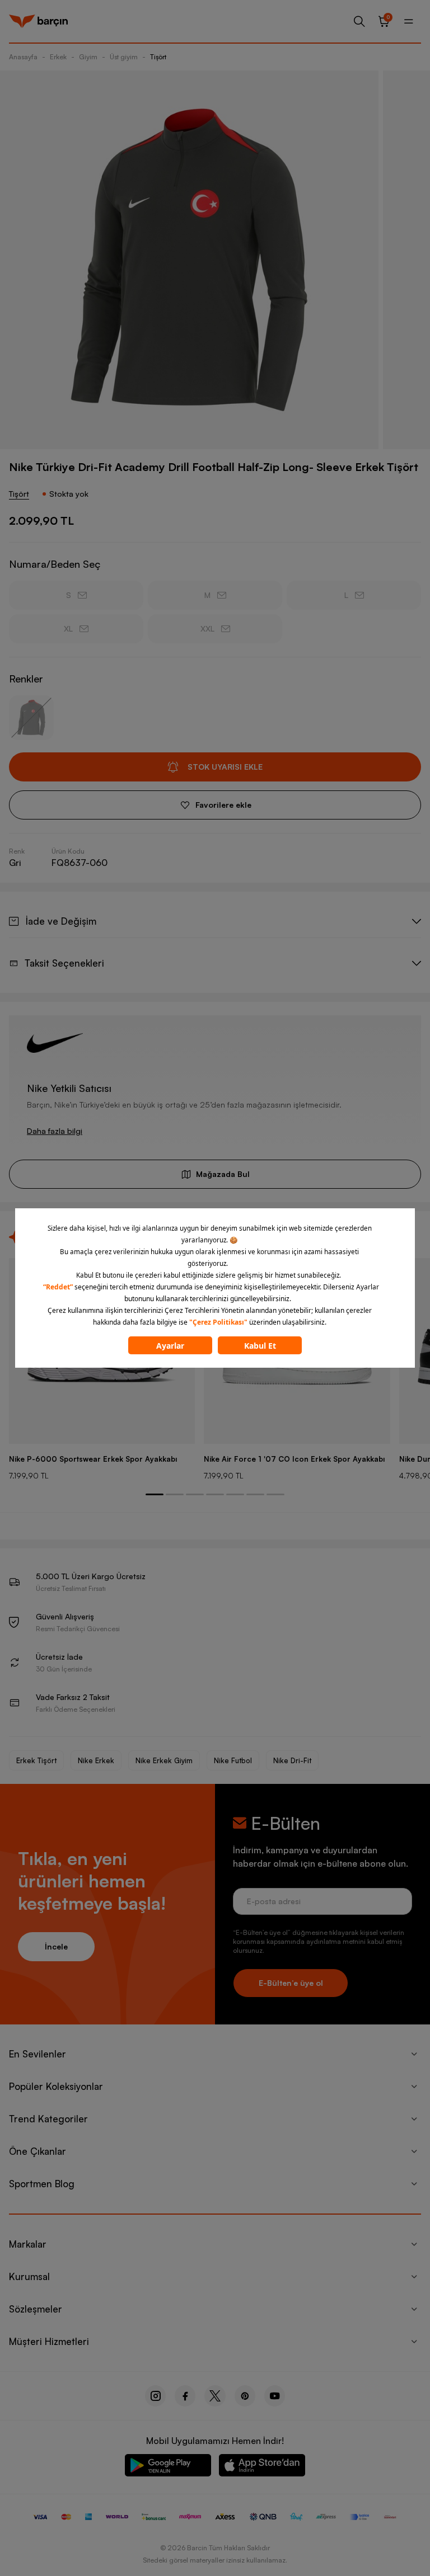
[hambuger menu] (409, 21)
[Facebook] (185, 2396)
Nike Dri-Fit (292, 1760)
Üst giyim (124, 57)
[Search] (359, 21)
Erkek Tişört (36, 1760)
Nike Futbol (233, 1760)
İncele (56, 1946)
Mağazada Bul (223, 1174)
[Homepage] (38, 21)
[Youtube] (275, 2396)
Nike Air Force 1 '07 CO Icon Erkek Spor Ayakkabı (294, 1459)
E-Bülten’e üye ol (291, 1983)
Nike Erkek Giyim (164, 1760)
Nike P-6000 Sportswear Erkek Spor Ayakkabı (93, 1459)
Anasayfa (23, 57)
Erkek (58, 57)
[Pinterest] (245, 2396)
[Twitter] (215, 2396)
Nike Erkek (96, 1760)
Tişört (158, 57)
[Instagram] (155, 2396)
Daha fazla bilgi (55, 1131)
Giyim (88, 57)
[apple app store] (262, 2467)
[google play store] (168, 2467)
